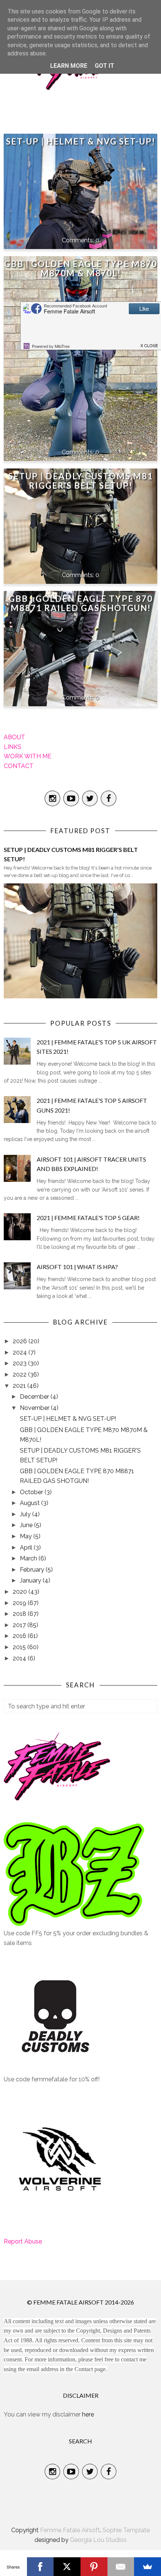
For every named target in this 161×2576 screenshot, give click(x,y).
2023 (20, 1363)
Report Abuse (23, 2241)
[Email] (121, 2567)
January (31, 1580)
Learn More (69, 66)
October (32, 1492)
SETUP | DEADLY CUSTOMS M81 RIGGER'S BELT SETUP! (81, 481)
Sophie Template (126, 2530)
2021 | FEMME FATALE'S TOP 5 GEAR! (88, 1218)
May (27, 1536)
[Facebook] (40, 2567)
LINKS (13, 747)
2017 (20, 1625)
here (88, 2414)
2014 (20, 1658)
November (35, 1408)
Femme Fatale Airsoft (70, 2530)
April (27, 1548)
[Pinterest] (94, 2567)
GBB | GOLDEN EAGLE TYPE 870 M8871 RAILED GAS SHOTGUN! (81, 603)
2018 (20, 1614)
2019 (20, 1603)
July (26, 1514)
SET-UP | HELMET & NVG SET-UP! (81, 141)
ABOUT (14, 737)
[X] (67, 2567)
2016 (20, 1636)
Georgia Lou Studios (98, 2540)
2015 (20, 1647)
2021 (20, 1386)
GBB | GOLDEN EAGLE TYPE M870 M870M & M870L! (81, 268)
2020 (21, 1592)
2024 (21, 1352)
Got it (104, 66)
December (35, 1397)
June (27, 1525)
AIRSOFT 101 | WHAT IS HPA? (77, 1267)
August (31, 1503)
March (29, 1558)
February (33, 1570)
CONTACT (19, 766)
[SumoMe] (148, 2567)
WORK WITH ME (28, 756)
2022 (20, 1375)
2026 (21, 1341)
